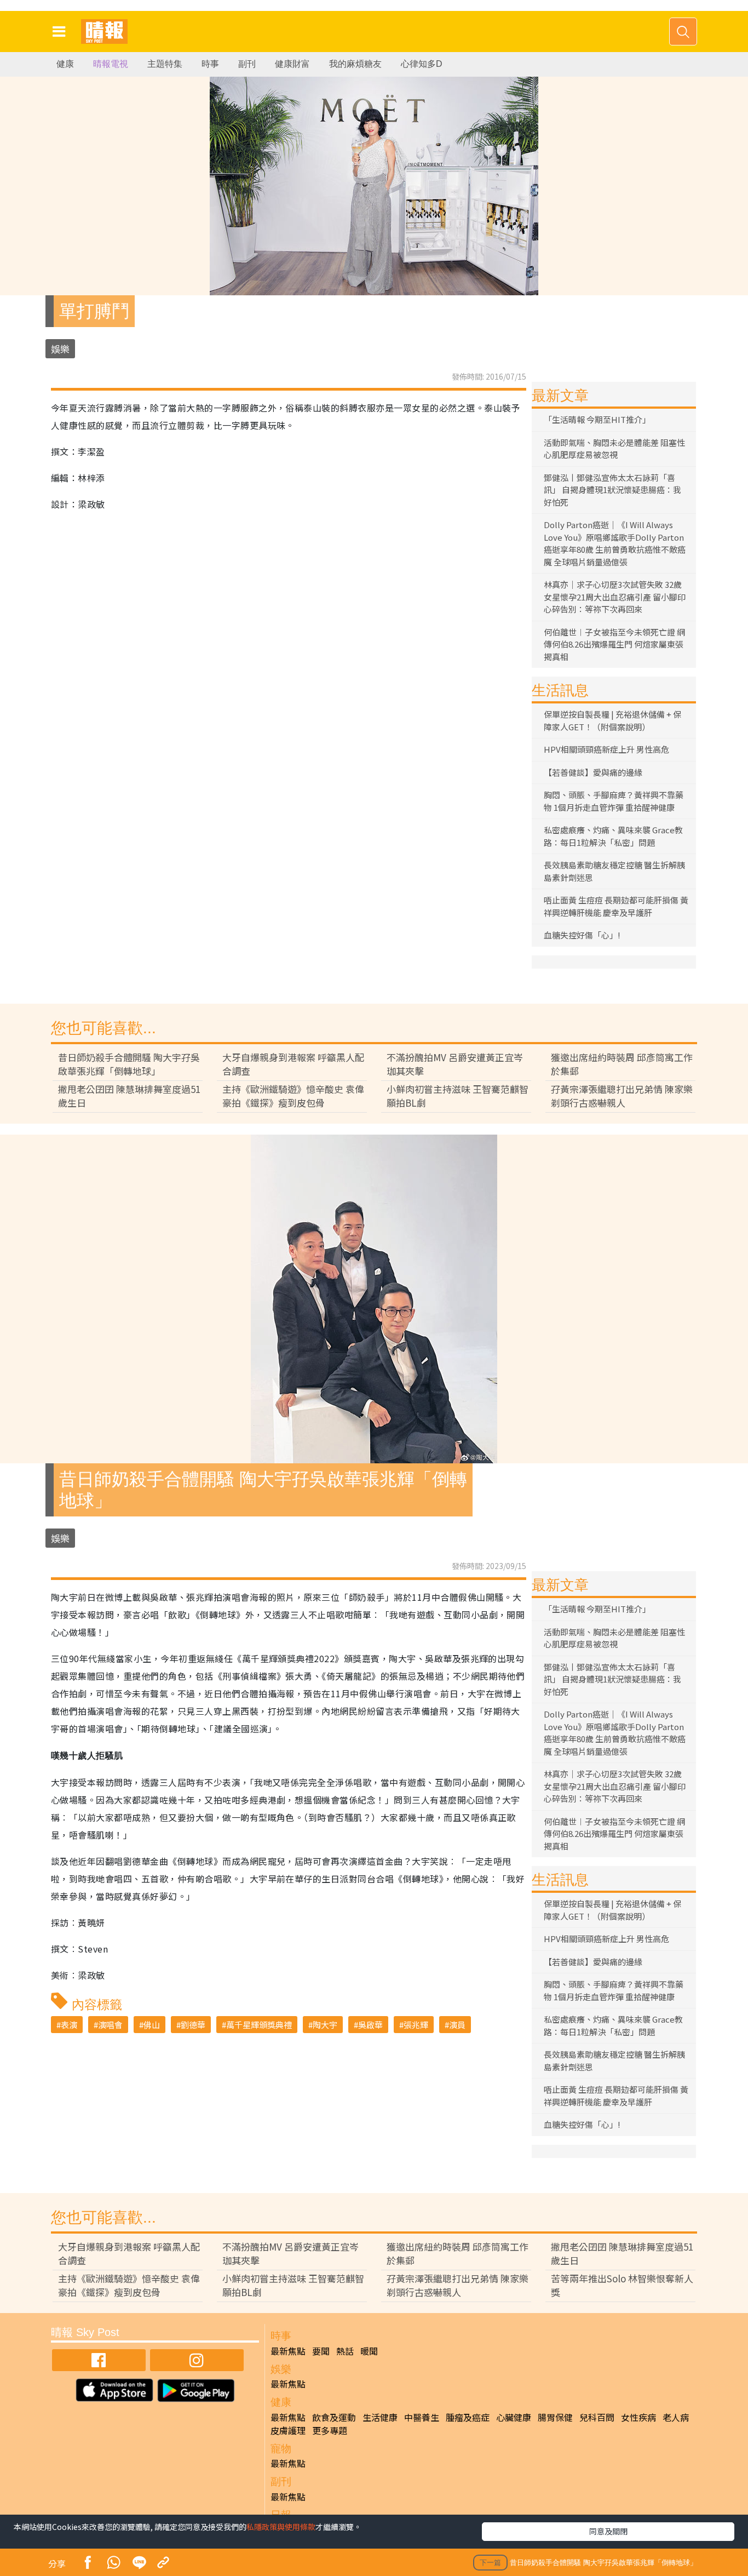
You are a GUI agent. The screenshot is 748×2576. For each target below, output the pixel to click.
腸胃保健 (555, 2417)
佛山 (152, 2025)
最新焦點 (288, 2351)
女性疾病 (638, 2417)
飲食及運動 (334, 2417)
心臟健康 (514, 2417)
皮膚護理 (288, 2430)
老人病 (676, 2417)
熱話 (345, 2351)
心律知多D (422, 64)
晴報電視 (111, 64)
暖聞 (369, 2351)
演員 (457, 2025)
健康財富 (292, 64)
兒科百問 (597, 2417)
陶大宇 (325, 2025)
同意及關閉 (608, 2531)
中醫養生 (422, 2417)
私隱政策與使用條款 (281, 2527)
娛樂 (60, 349)
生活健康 (380, 2417)
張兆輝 (416, 2025)
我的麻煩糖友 (355, 64)
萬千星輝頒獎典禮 (259, 2025)
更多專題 (330, 2430)
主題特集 (165, 64)
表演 (69, 2025)
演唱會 (110, 2025)
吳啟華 (370, 2025)
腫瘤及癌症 (468, 2417)
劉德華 (193, 2025)
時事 (210, 64)
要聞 (321, 2351)
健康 (65, 64)
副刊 (247, 64)
